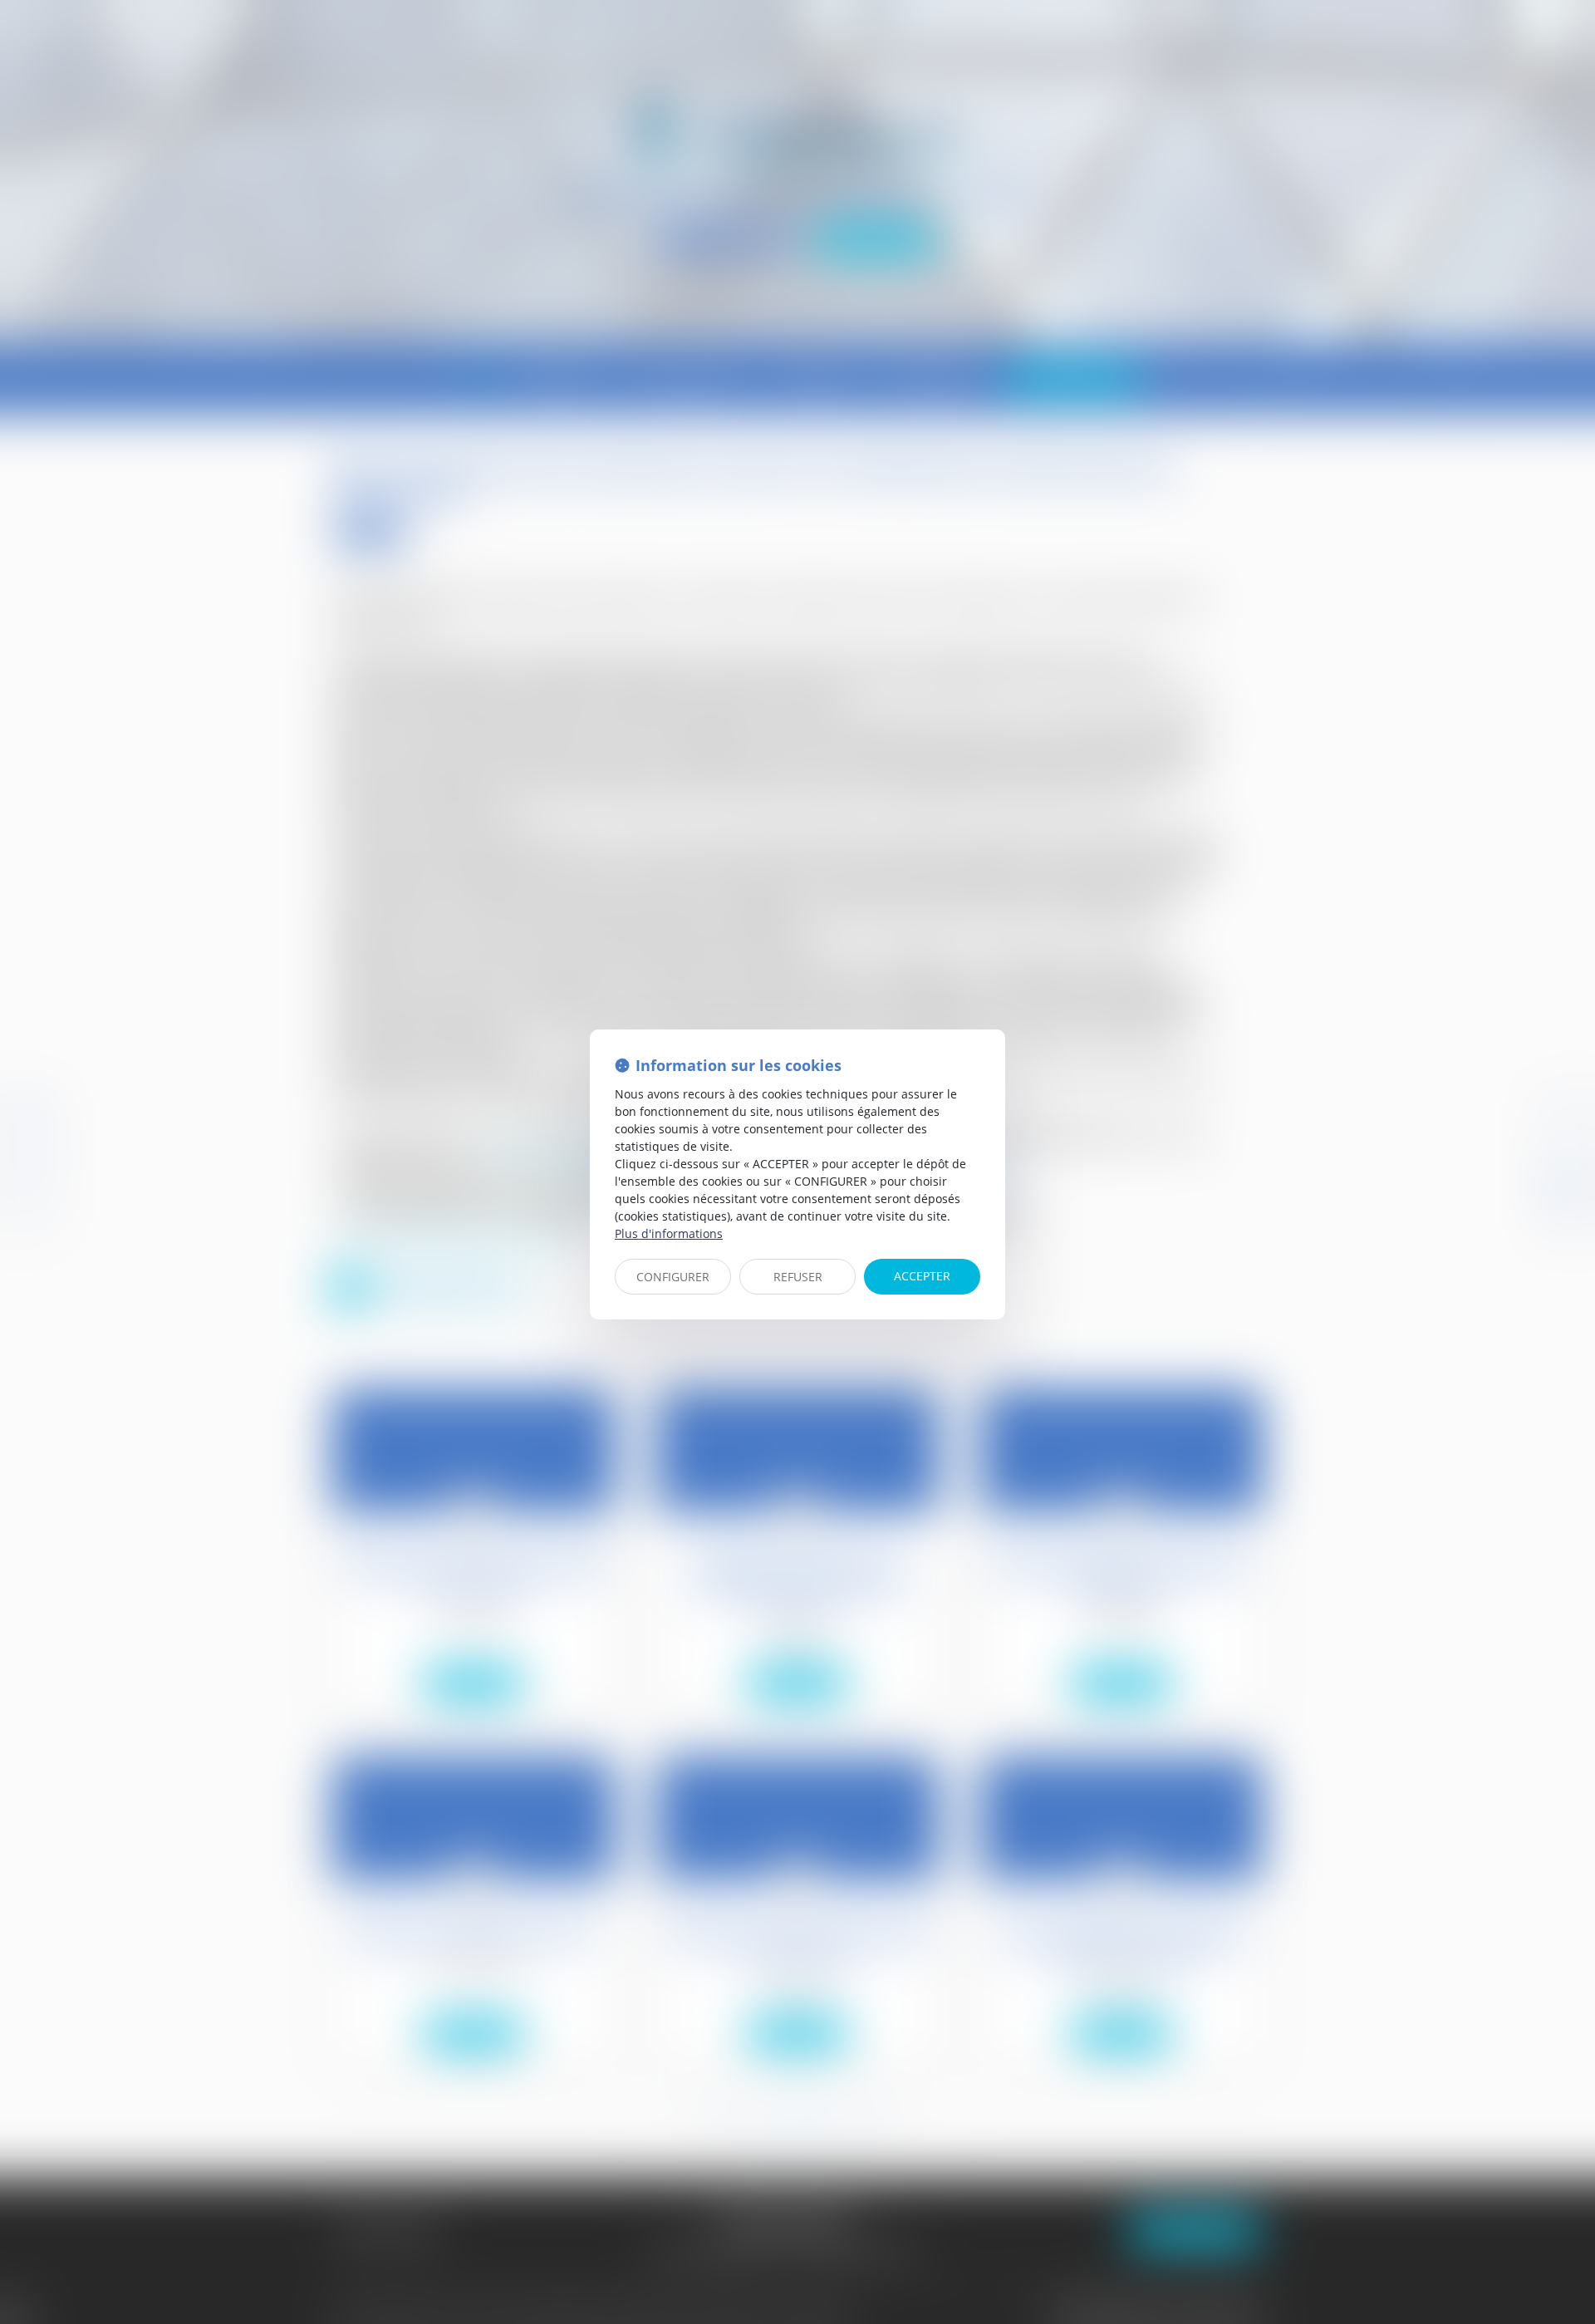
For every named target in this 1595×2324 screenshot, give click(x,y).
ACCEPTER (922, 1276)
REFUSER (798, 1277)
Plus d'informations (669, 1233)
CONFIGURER (673, 1277)
